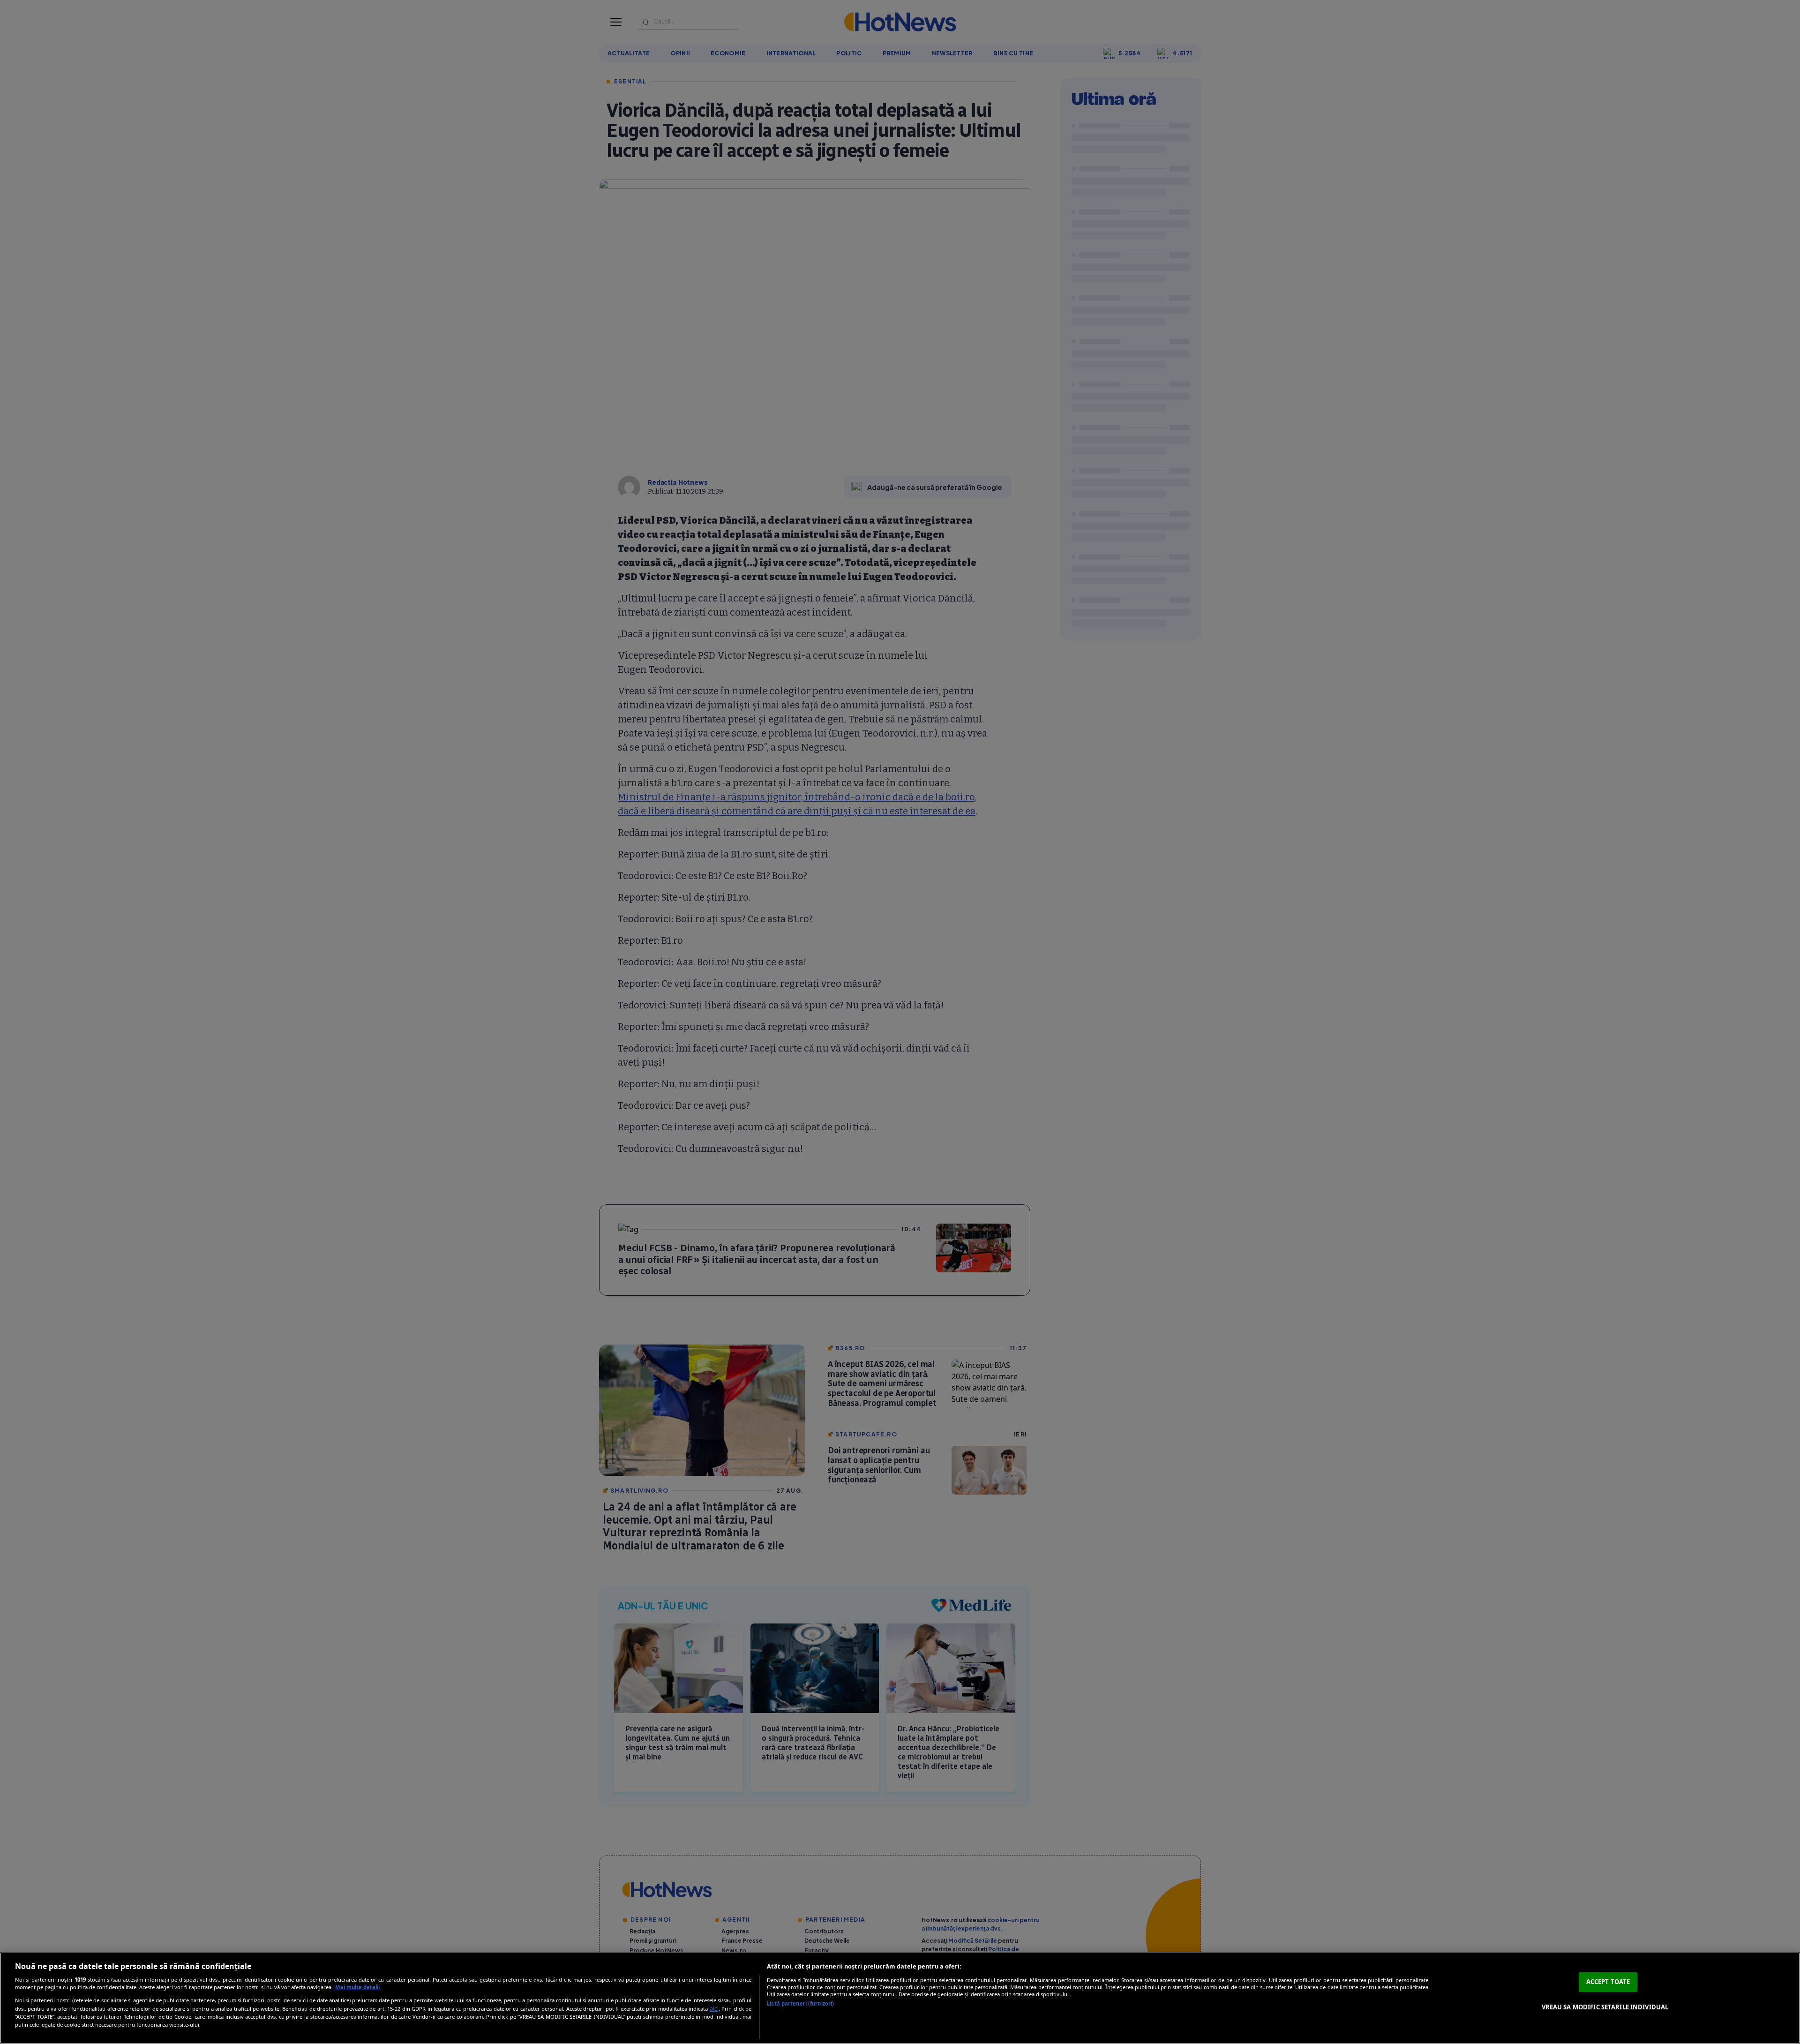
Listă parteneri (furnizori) (800, 2003)
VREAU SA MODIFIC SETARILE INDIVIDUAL (1605, 2006)
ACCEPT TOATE (1608, 1982)
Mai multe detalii (357, 1987)
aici (714, 2009)
